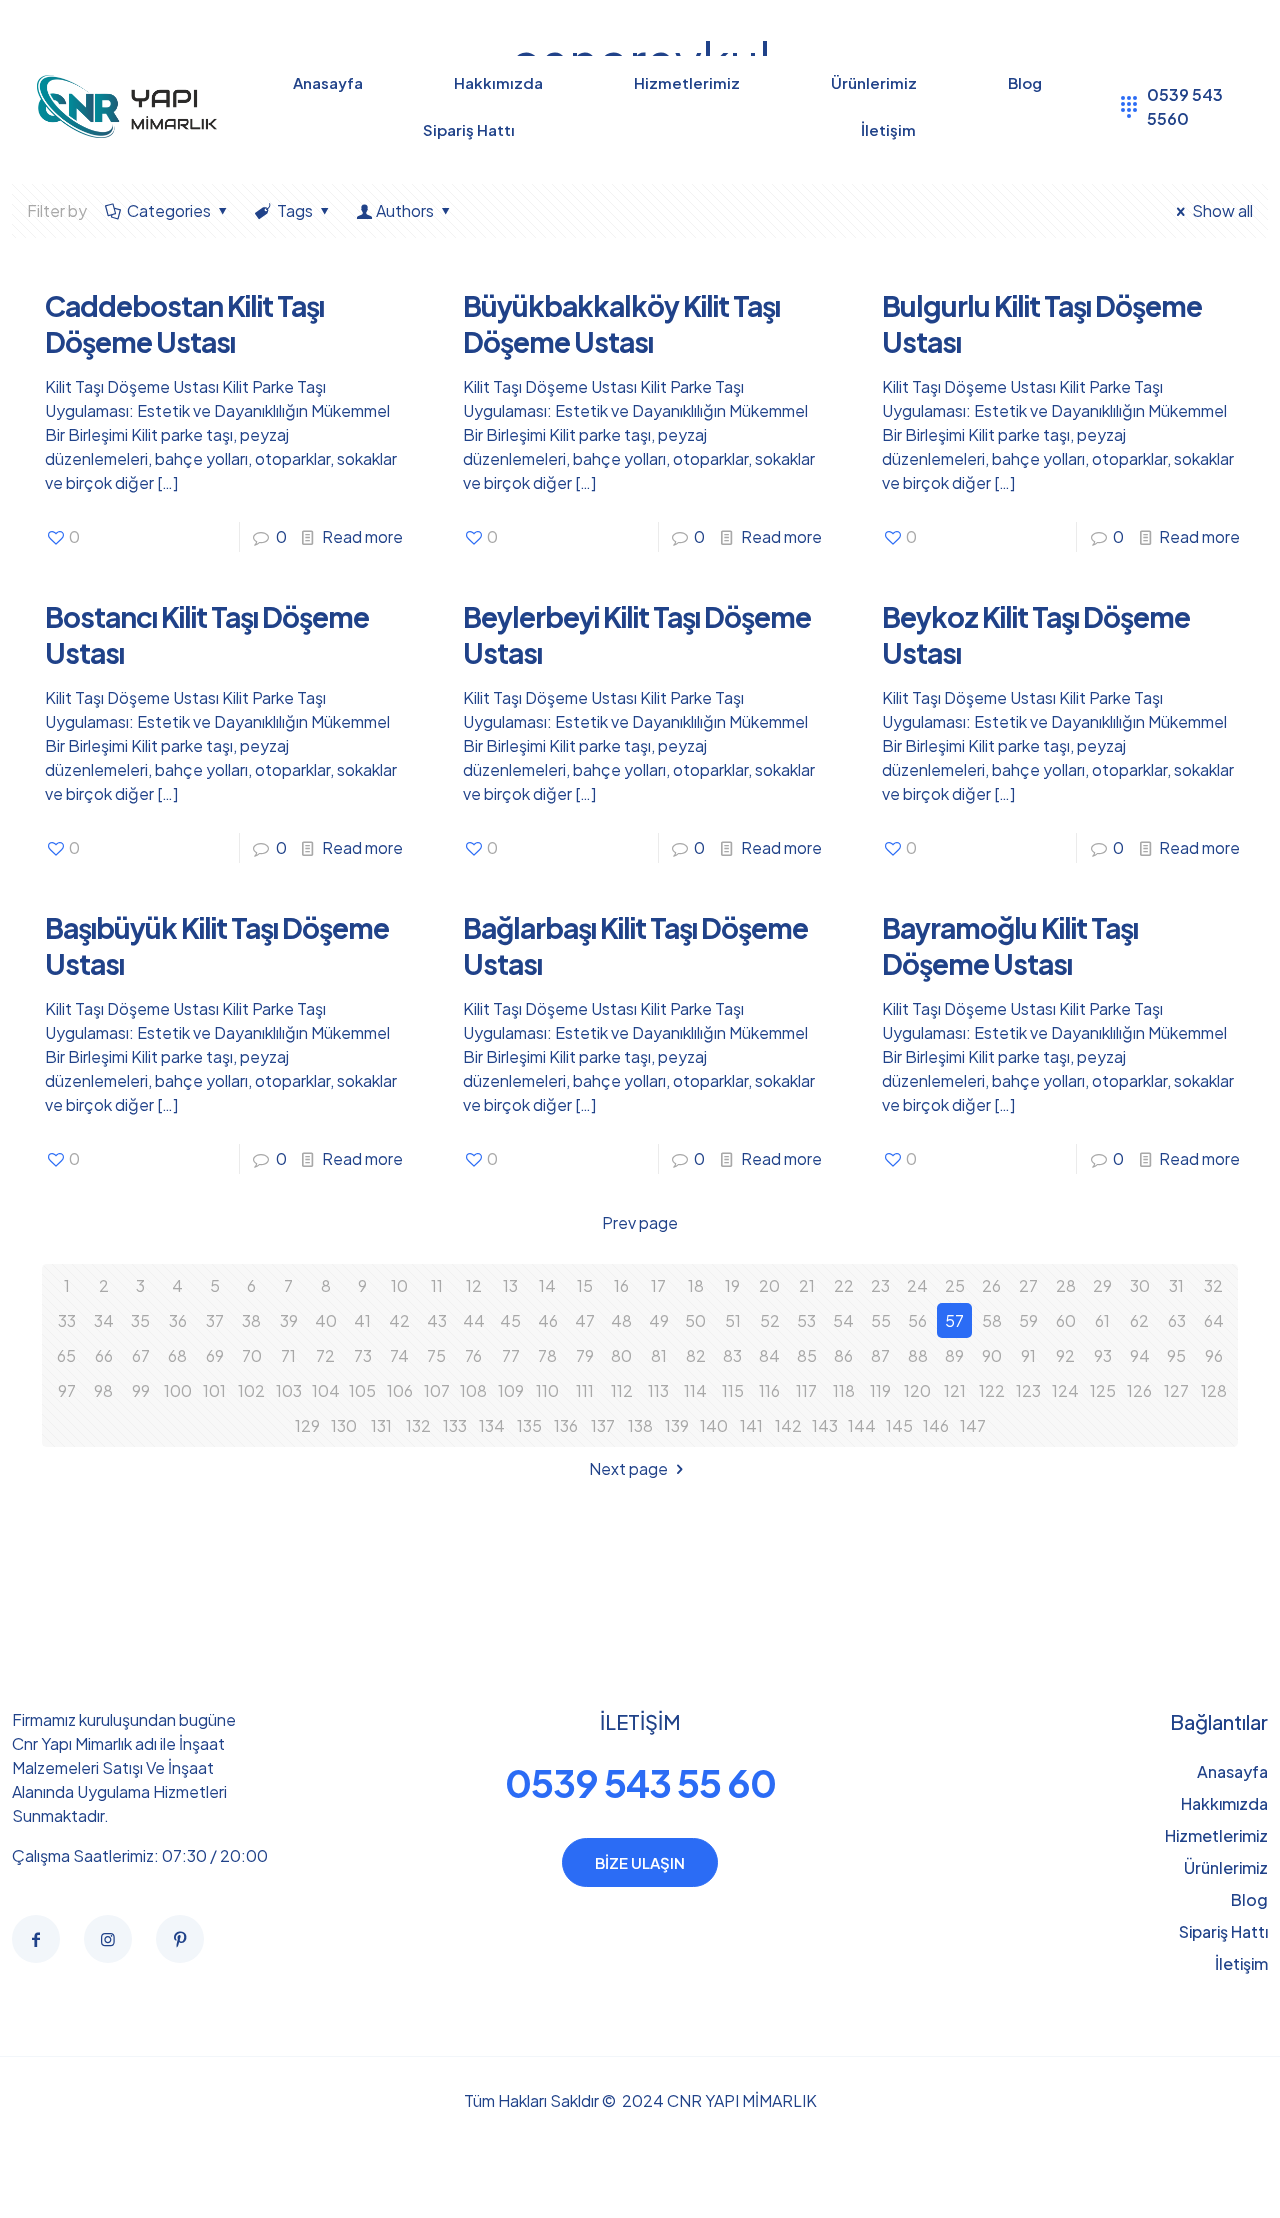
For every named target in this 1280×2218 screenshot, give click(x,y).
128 (1214, 1390)
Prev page (640, 1222)
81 (659, 1355)
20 (769, 1285)
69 (215, 1355)
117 (806, 1390)
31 (1176, 1285)
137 (603, 1425)
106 (400, 1390)
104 (326, 1390)
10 (399, 1285)
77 (511, 1355)
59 (1028, 1320)
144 (862, 1425)
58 (992, 1320)
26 (991, 1285)
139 (677, 1425)
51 (733, 1320)
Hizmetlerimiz (1216, 1835)
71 (288, 1355)
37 (215, 1320)
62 (1139, 1320)
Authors (405, 210)
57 (954, 1320)
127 (1176, 1390)
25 (955, 1285)
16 (621, 1285)
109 (511, 1390)
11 (437, 1285)
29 (1102, 1285)
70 (252, 1355)
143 (825, 1425)
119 (880, 1390)
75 (436, 1355)
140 (714, 1425)
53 (806, 1320)
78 (547, 1355)
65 (66, 1355)
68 (177, 1355)
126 (1139, 1390)
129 (307, 1425)
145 (899, 1425)
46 (548, 1320)
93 (1103, 1355)
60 (1066, 1320)
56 (917, 1320)
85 (807, 1355)
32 (1213, 1285)
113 (658, 1390)
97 (67, 1390)
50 (695, 1320)
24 (917, 1285)
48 (621, 1320)
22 (844, 1285)
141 (751, 1425)
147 (973, 1425)
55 (881, 1320)
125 (1103, 1390)
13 (510, 1285)
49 (659, 1320)
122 (992, 1390)
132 (418, 1425)
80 (621, 1355)
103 (289, 1390)
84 (769, 1355)
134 (492, 1425)
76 (473, 1355)
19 (732, 1285)
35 (140, 1320)
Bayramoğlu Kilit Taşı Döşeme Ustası (1010, 945)
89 (954, 1355)
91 (1028, 1355)
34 (104, 1320)
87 (880, 1355)
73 (363, 1355)
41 (362, 1320)
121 (955, 1390)
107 (437, 1390)
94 (1140, 1355)
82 (696, 1355)
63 (1177, 1320)
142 (788, 1425)
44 (474, 1320)
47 (585, 1320)
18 (696, 1285)
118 (844, 1390)
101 (214, 1390)
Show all (1222, 210)
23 (880, 1285)
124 (1065, 1390)
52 (770, 1320)
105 (362, 1390)
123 (1028, 1390)
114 (695, 1390)
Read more (362, 536)
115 (733, 1390)
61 (1102, 1320)
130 (344, 1425)
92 (1065, 1355)
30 (1140, 1285)
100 (178, 1390)
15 (585, 1285)
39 (289, 1320)
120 (917, 1390)
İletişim (1241, 1963)
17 (658, 1285)
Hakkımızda (1224, 1803)
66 (104, 1355)
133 (455, 1425)
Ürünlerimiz (1226, 1867)
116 (769, 1390)
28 (1066, 1285)
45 (510, 1320)
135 (529, 1425)
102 (251, 1390)
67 (141, 1355)
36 (178, 1320)
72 (325, 1355)
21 (807, 1285)
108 (473, 1390)
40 (326, 1320)
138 (640, 1425)
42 (399, 1320)
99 (141, 1390)
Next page (628, 1468)
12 (474, 1285)
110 (547, 1390)
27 (1028, 1285)
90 (992, 1355)
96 (1214, 1355)
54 (843, 1320)
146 (936, 1425)
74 (399, 1355)
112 (622, 1390)
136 (566, 1425)
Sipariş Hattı (1223, 1931)
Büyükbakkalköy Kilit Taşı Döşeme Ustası (621, 323)
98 (103, 1390)
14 (547, 1285)
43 (437, 1320)
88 (918, 1355)
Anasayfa (1232, 1771)
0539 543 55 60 (640, 1782)
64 (1214, 1320)
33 (67, 1320)
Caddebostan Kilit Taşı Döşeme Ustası (184, 323)
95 (1176, 1355)
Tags (295, 210)
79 (585, 1355)
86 (843, 1355)
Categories (169, 210)
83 (732, 1355)
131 (381, 1425)
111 (585, 1390)
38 (251, 1320)
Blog (1249, 1899)
